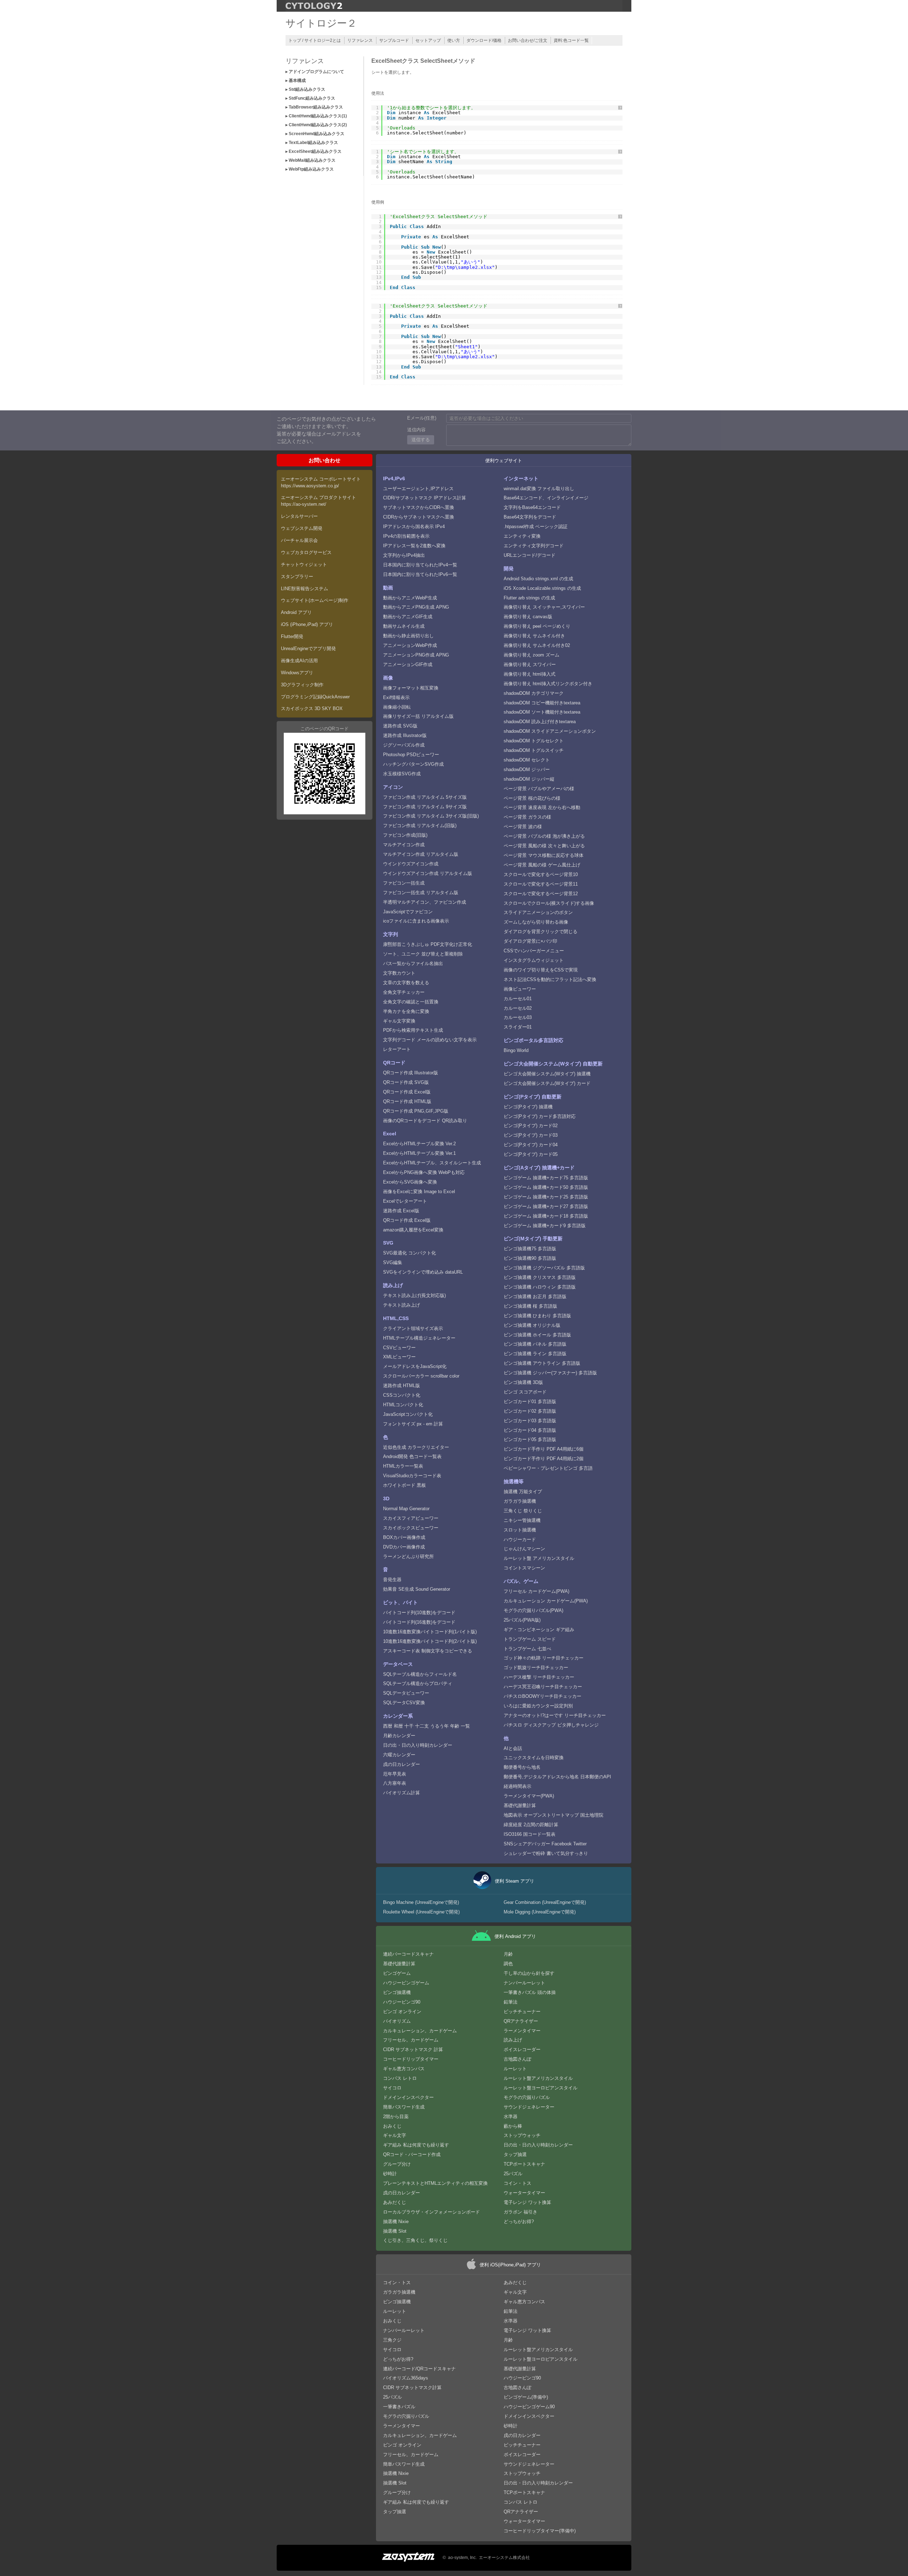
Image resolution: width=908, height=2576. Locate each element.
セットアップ (428, 40)
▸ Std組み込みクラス (305, 89)
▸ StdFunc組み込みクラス (310, 98)
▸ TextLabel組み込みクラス (312, 143)
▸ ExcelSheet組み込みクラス (314, 151)
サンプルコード (394, 40)
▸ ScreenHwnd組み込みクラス (315, 134)
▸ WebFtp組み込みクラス (310, 169)
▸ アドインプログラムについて (315, 72)
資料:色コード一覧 (571, 40)
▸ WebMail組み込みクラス (311, 160)
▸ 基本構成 (296, 81)
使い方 (454, 40)
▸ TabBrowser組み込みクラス (314, 107)
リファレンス (360, 40)
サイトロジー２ (321, 23)
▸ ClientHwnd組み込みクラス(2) (316, 125)
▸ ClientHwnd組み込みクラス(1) (316, 116)
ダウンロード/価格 (484, 40)
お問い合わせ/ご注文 (528, 40)
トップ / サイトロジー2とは (315, 40)
